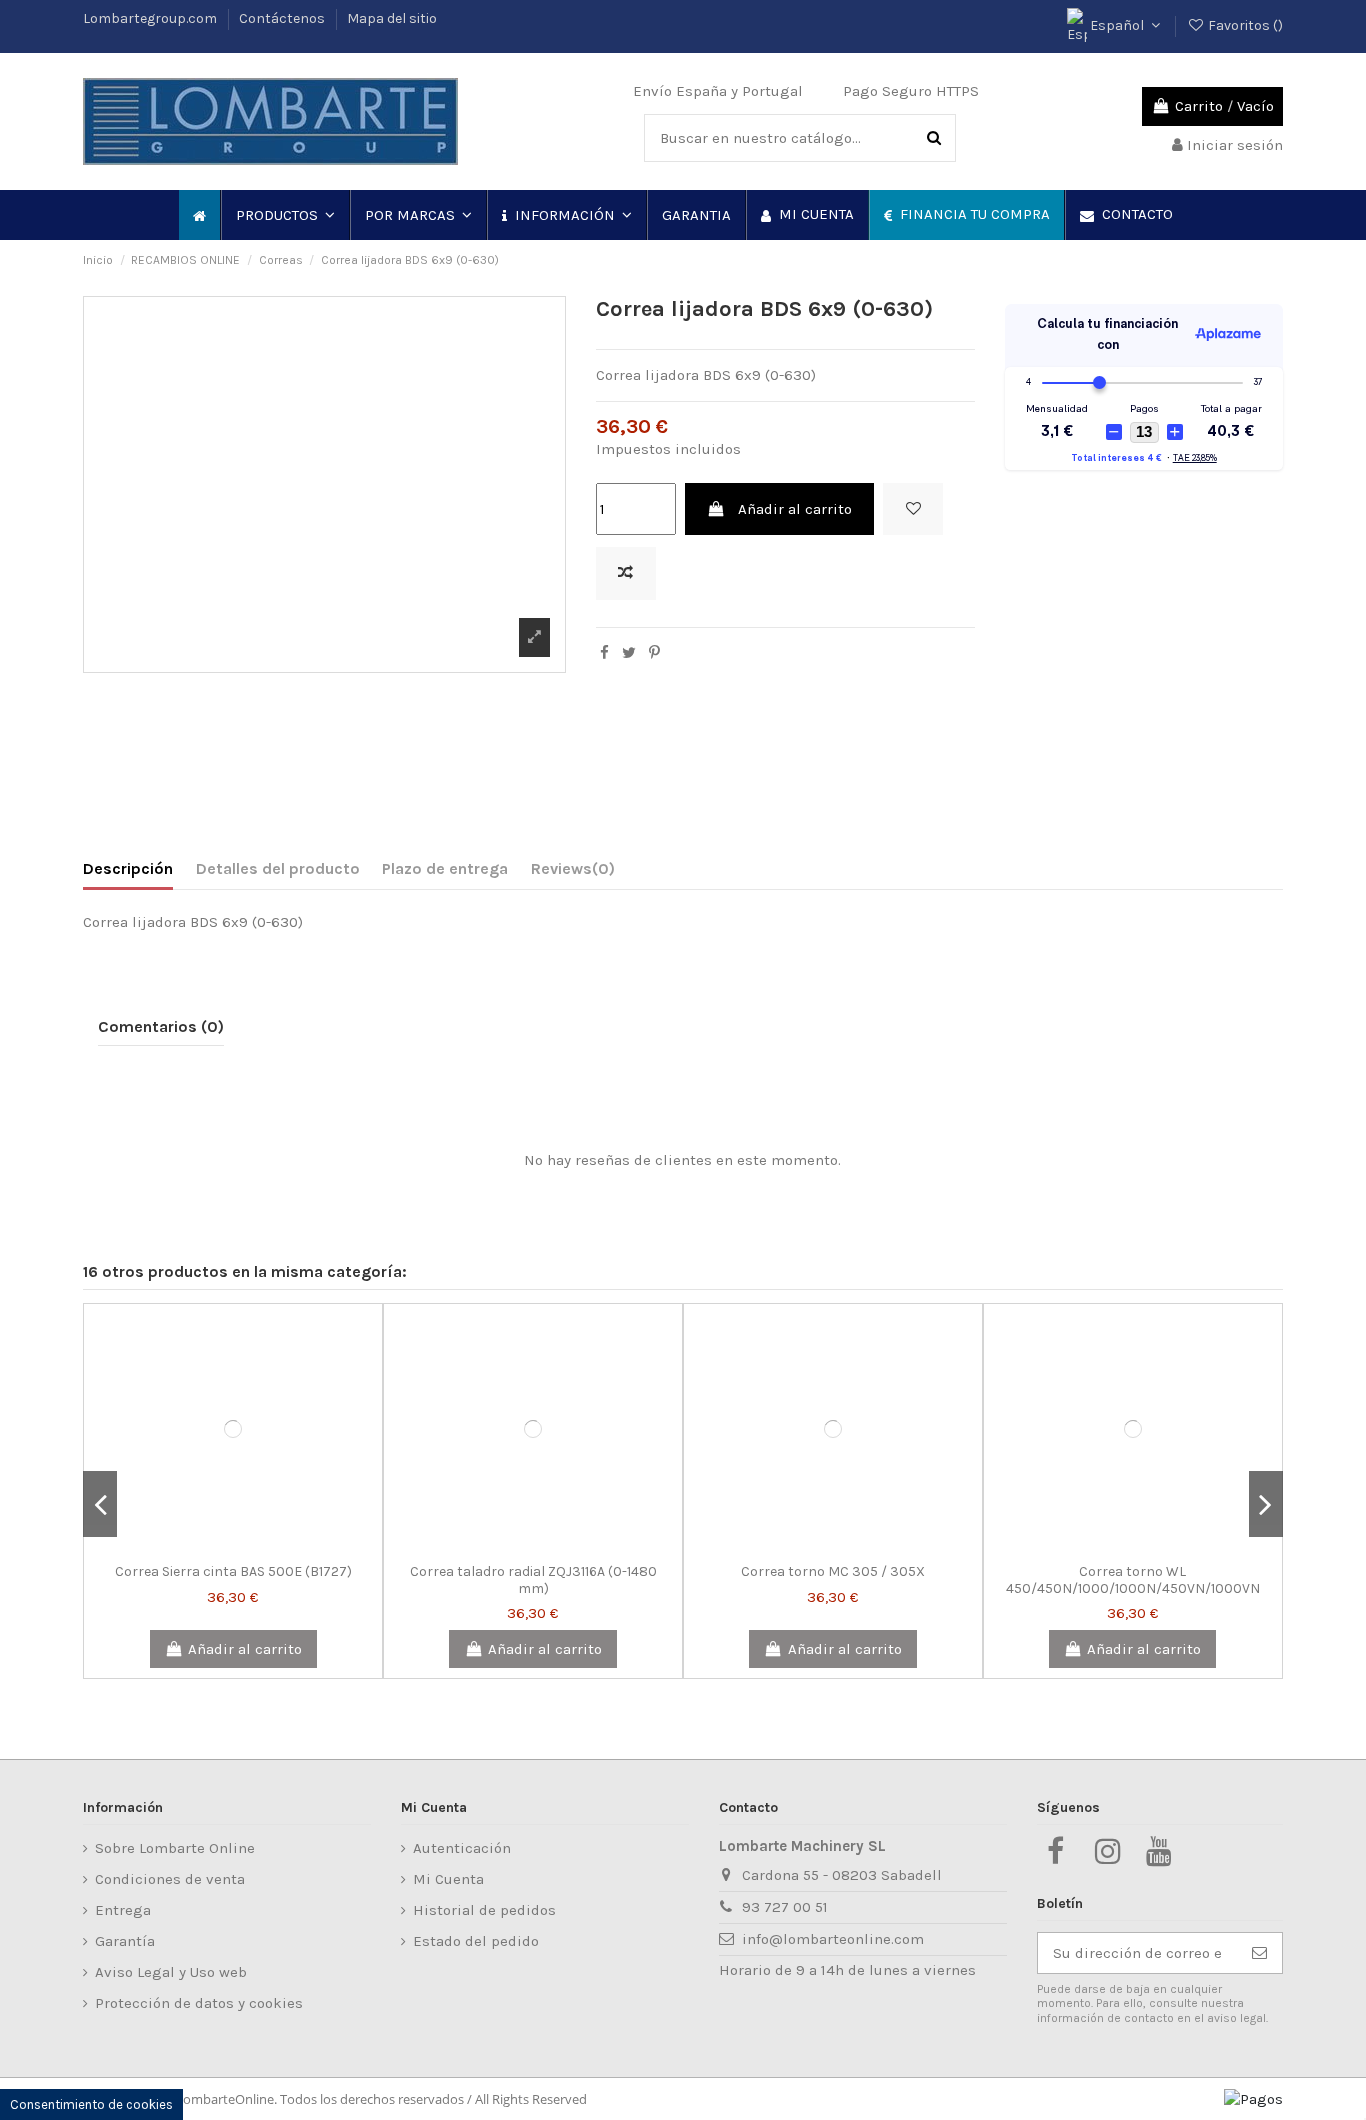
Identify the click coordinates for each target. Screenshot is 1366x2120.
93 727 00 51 (785, 1907)
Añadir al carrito (795, 509)
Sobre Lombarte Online (175, 1848)
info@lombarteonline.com (833, 1939)
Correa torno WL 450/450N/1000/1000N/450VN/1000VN (1133, 1580)
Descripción (128, 868)
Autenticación (462, 1848)
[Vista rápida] (263, 1546)
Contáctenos (283, 18)
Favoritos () (1244, 25)
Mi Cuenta (448, 1879)
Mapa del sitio (392, 18)
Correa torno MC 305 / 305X (833, 1571)
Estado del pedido (476, 1941)
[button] (284, 215)
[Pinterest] (654, 653)
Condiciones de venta (170, 1879)
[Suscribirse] (1259, 1953)
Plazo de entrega (445, 868)
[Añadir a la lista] (913, 509)
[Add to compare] (626, 573)
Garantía (125, 1941)
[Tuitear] (629, 653)
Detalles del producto (278, 868)
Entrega (123, 1910)
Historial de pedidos (484, 1910)
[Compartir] (604, 653)
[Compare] (233, 1546)
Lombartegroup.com (151, 18)
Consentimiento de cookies (91, 2104)
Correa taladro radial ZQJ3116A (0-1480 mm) (533, 1580)
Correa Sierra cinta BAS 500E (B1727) (233, 1571)
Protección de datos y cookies (199, 2003)
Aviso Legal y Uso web (171, 1972)
